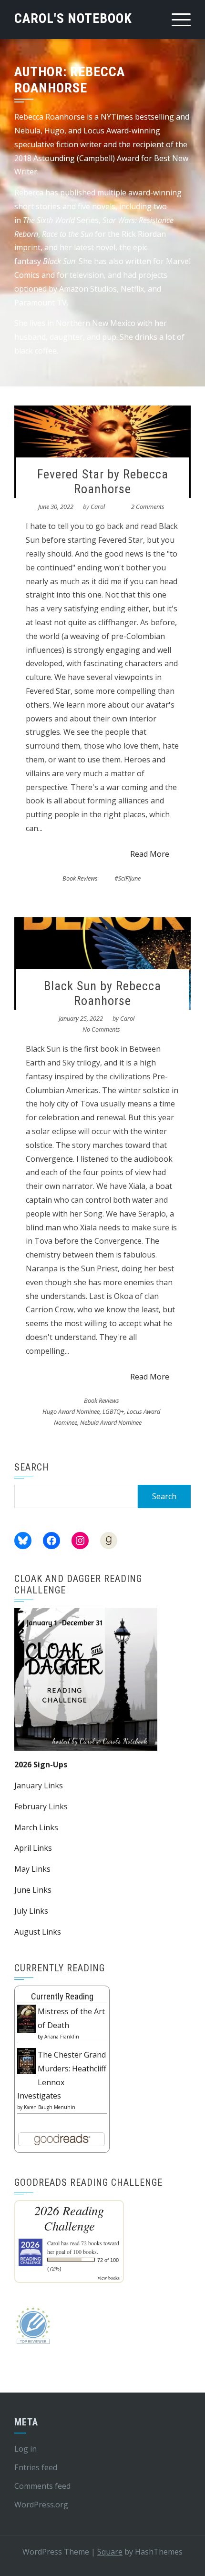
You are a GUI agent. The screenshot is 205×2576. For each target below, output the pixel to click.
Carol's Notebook (73, 18)
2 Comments (148, 507)
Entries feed (36, 2467)
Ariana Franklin (62, 2037)
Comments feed (42, 2486)
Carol (98, 507)
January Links (39, 1785)
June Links (33, 1890)
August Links (38, 1932)
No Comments (101, 1029)
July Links (31, 1911)
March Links (36, 1827)
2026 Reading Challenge (69, 2218)
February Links (41, 1806)
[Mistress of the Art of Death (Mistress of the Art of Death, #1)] (26, 2018)
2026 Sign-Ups (41, 1765)
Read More (150, 854)
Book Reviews (80, 878)
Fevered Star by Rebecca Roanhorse (103, 482)
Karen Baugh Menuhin (50, 2107)
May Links (32, 1869)
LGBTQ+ (113, 1411)
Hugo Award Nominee (71, 1411)
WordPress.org (41, 2505)
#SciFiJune (128, 878)
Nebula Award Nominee (111, 1422)
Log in (26, 2449)
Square (110, 2552)
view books (109, 2278)
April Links (33, 1848)
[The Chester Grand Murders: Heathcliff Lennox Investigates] (26, 2060)
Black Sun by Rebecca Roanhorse (102, 993)
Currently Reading (62, 1996)
